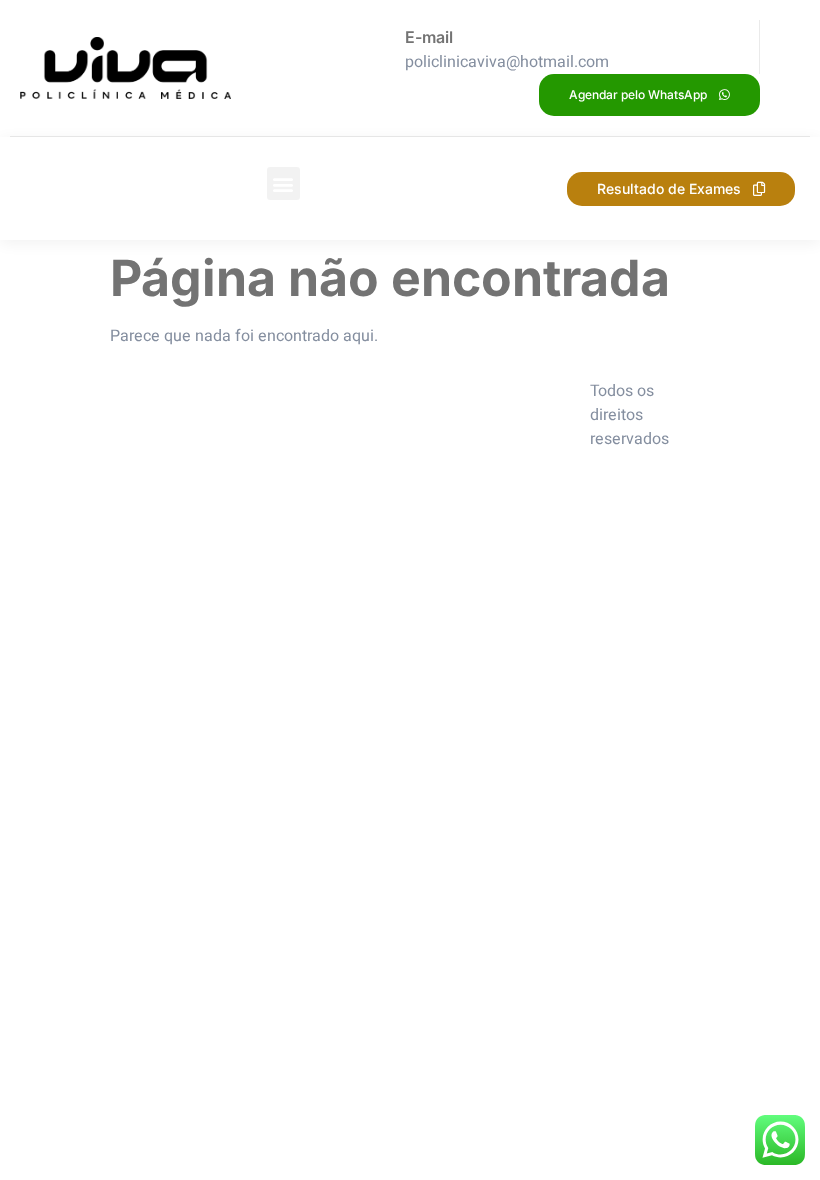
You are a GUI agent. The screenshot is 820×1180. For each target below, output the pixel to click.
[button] (283, 183)
